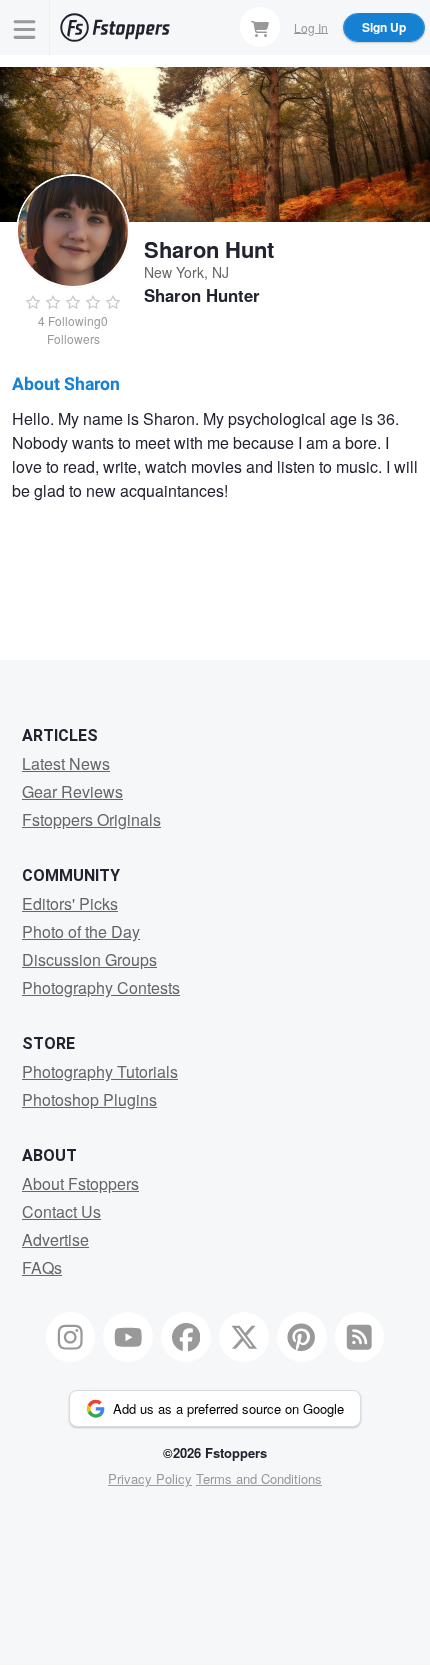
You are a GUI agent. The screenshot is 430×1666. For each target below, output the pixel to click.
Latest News (66, 763)
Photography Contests (101, 987)
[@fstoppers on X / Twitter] (244, 1337)
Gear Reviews (72, 791)
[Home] (115, 27)
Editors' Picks (70, 903)
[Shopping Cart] (260, 27)
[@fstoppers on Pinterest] (302, 1337)
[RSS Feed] (360, 1337)
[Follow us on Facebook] (186, 1337)
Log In (311, 26)
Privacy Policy (150, 1478)
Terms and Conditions (259, 1478)
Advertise (55, 1239)
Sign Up (384, 27)
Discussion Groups (89, 959)
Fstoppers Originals (91, 819)
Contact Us (61, 1211)
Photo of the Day (81, 931)
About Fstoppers (80, 1183)
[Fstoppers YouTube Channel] (128, 1337)
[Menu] (25, 27)
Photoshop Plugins (89, 1099)
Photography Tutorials (100, 1071)
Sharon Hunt (209, 249)
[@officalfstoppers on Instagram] (71, 1337)
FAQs (42, 1267)
